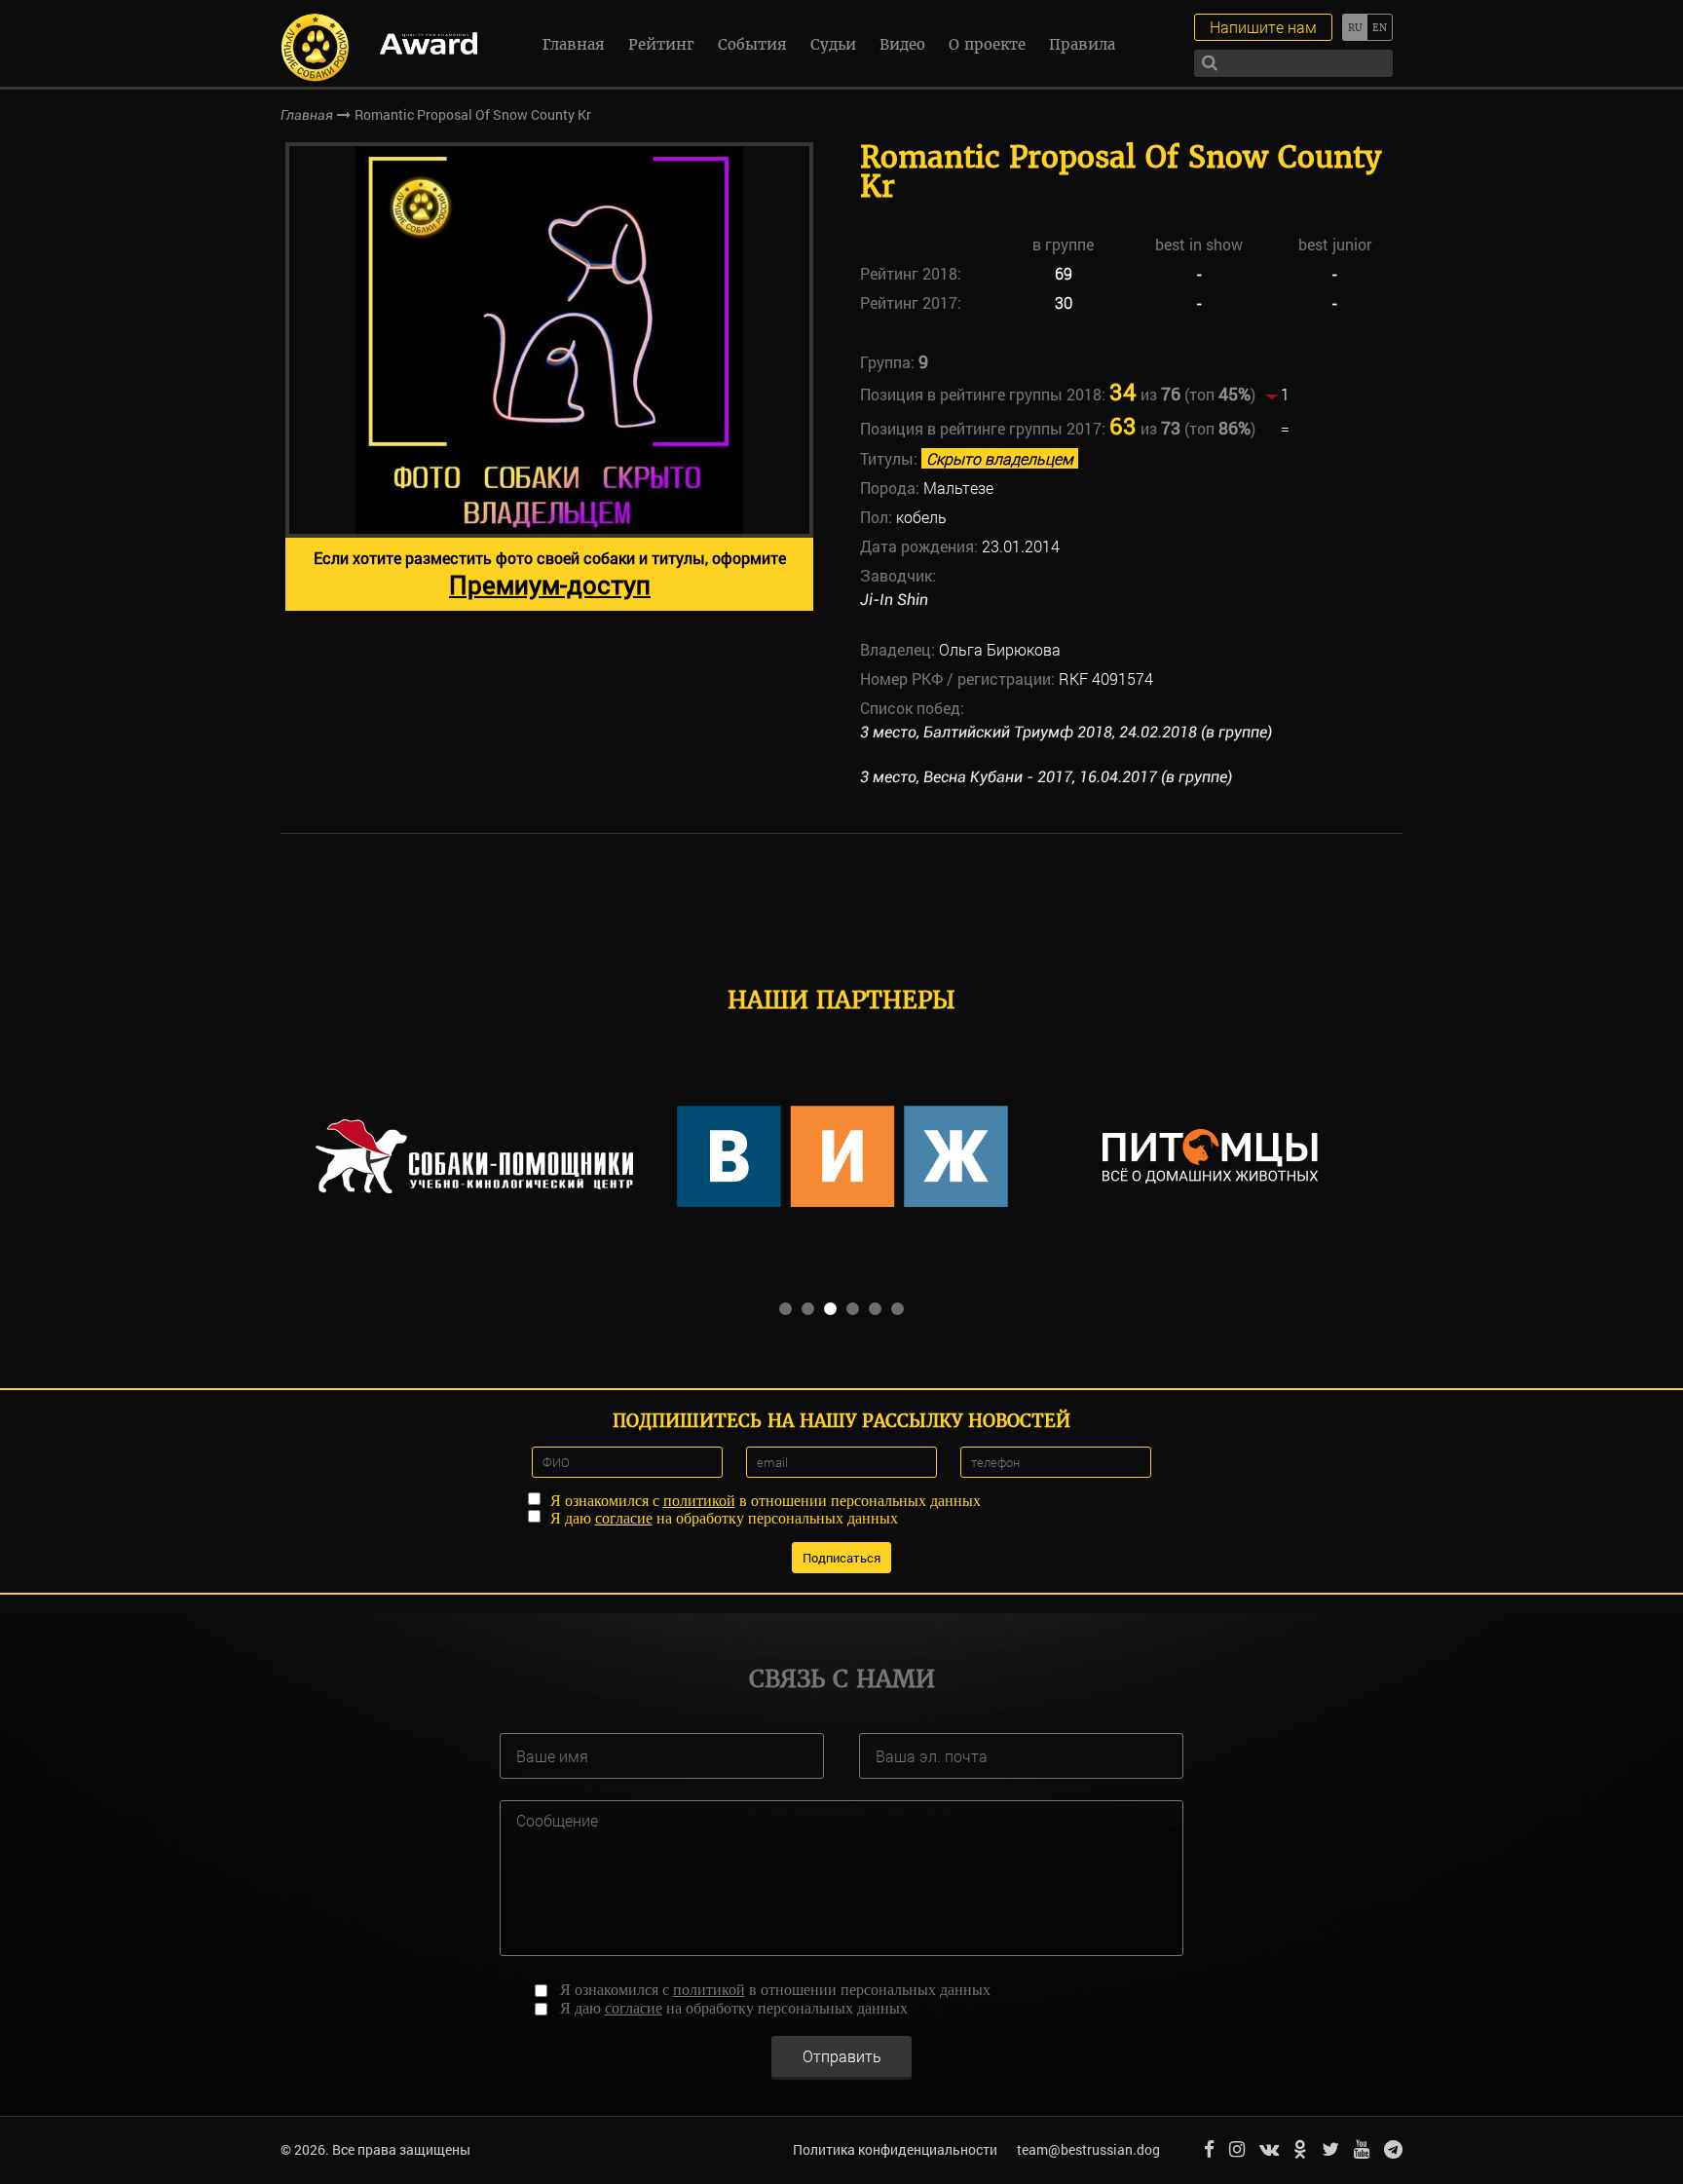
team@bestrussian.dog (1088, 2149)
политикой (699, 1501)
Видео (902, 44)
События (752, 44)
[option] (549, 377)
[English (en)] (1380, 27)
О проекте (987, 44)
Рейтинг (661, 44)
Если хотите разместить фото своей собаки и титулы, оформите (550, 574)
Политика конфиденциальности (895, 2149)
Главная (574, 44)
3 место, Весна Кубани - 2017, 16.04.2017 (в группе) (1046, 777)
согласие (624, 1518)
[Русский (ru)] (1354, 27)
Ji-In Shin (894, 600)
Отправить (842, 2056)
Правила (1082, 44)
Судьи (833, 44)
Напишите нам (1263, 27)
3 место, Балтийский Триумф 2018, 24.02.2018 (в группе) (1066, 732)
